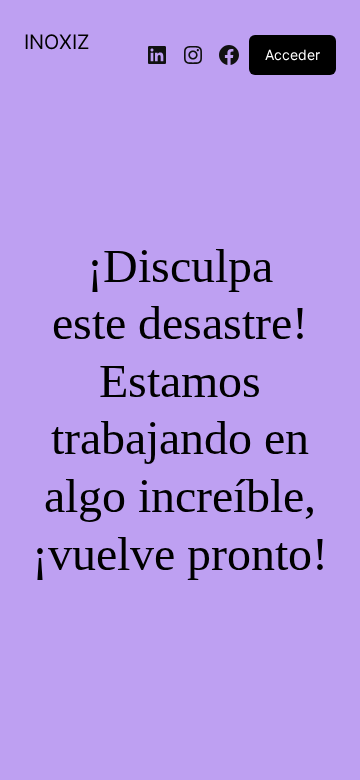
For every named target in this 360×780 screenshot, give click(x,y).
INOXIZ (57, 42)
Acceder (292, 54)
